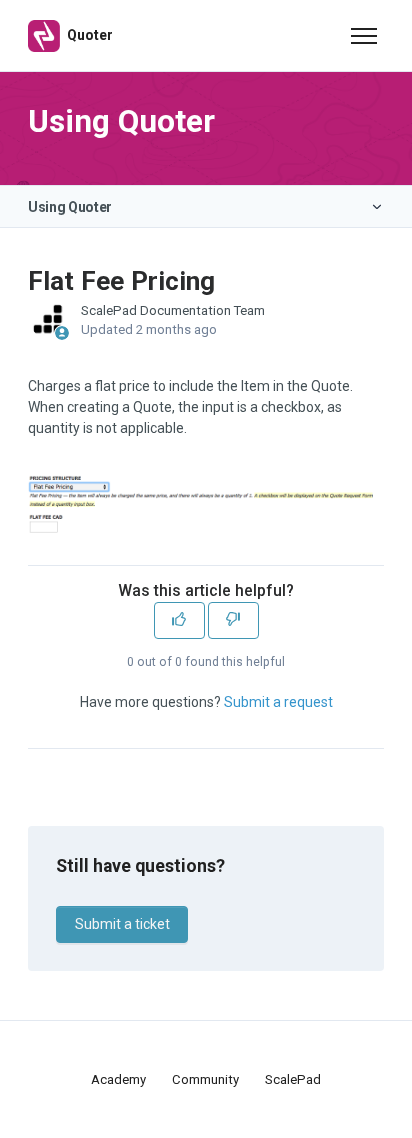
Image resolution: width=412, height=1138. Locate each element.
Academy (118, 1079)
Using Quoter (70, 207)
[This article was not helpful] (233, 620)
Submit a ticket (122, 924)
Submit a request (278, 702)
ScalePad (293, 1079)
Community (205, 1079)
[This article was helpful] (179, 620)
